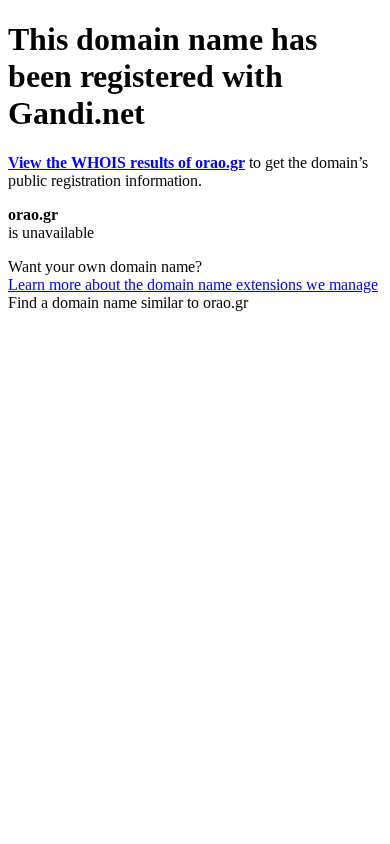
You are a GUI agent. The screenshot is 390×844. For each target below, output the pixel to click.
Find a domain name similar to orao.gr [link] (128, 302)
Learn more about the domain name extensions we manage (193, 284)
